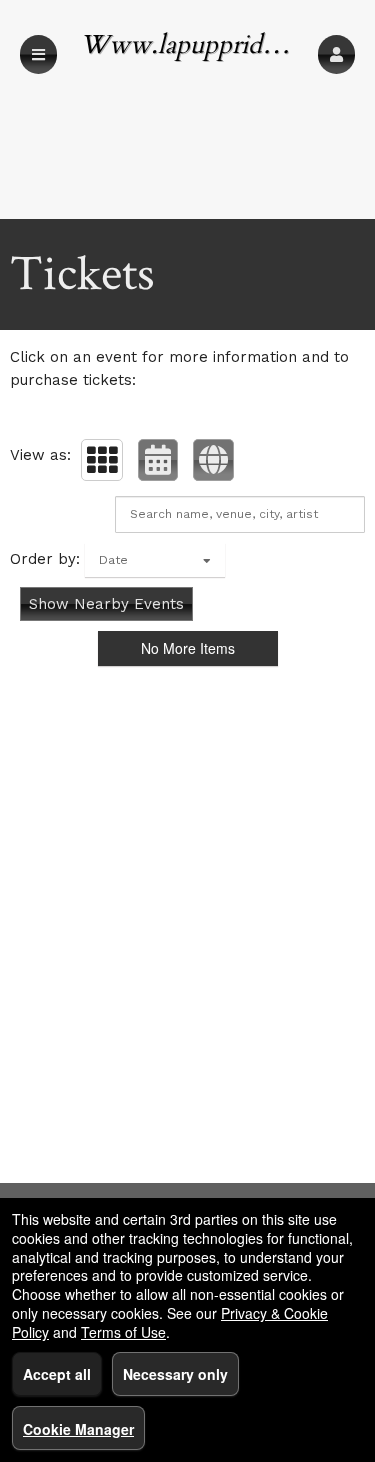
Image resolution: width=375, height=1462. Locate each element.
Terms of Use (123, 1332)
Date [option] (113, 560)
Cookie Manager (78, 1429)
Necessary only (175, 1374)
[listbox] (155, 560)
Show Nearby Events (106, 604)
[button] (336, 54)
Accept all (57, 1374)
